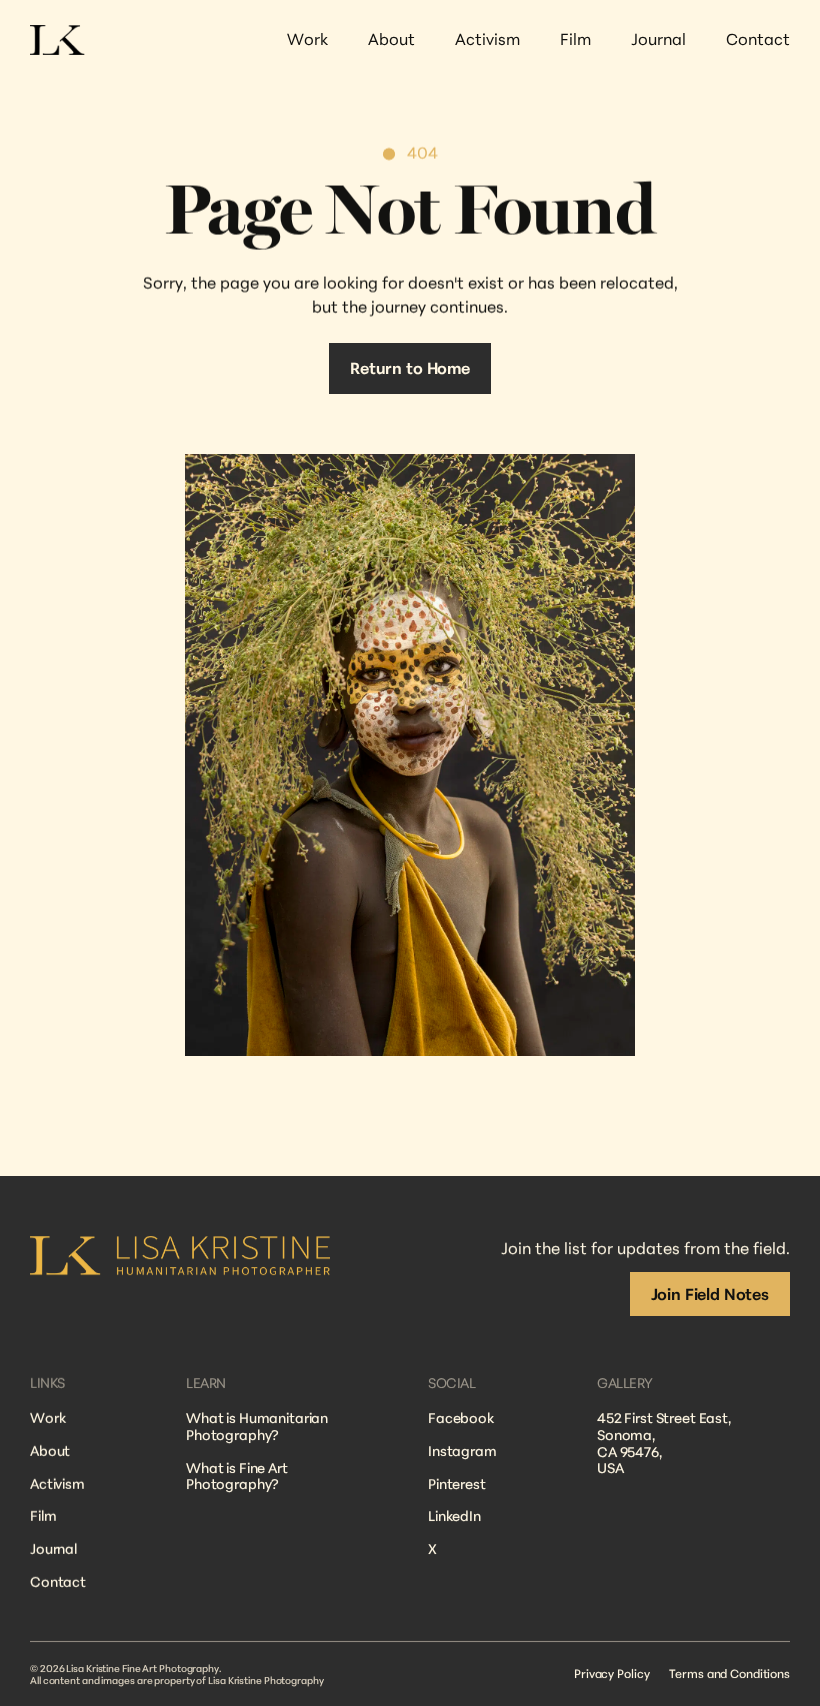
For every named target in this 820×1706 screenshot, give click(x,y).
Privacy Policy (611, 1673)
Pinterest (457, 1483)
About (50, 1450)
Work (47, 1417)
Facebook (461, 1417)
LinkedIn (454, 1515)
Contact (58, 1581)
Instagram (462, 1450)
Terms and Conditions (729, 1673)
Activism (57, 1483)
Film (43, 1515)
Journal (53, 1548)
